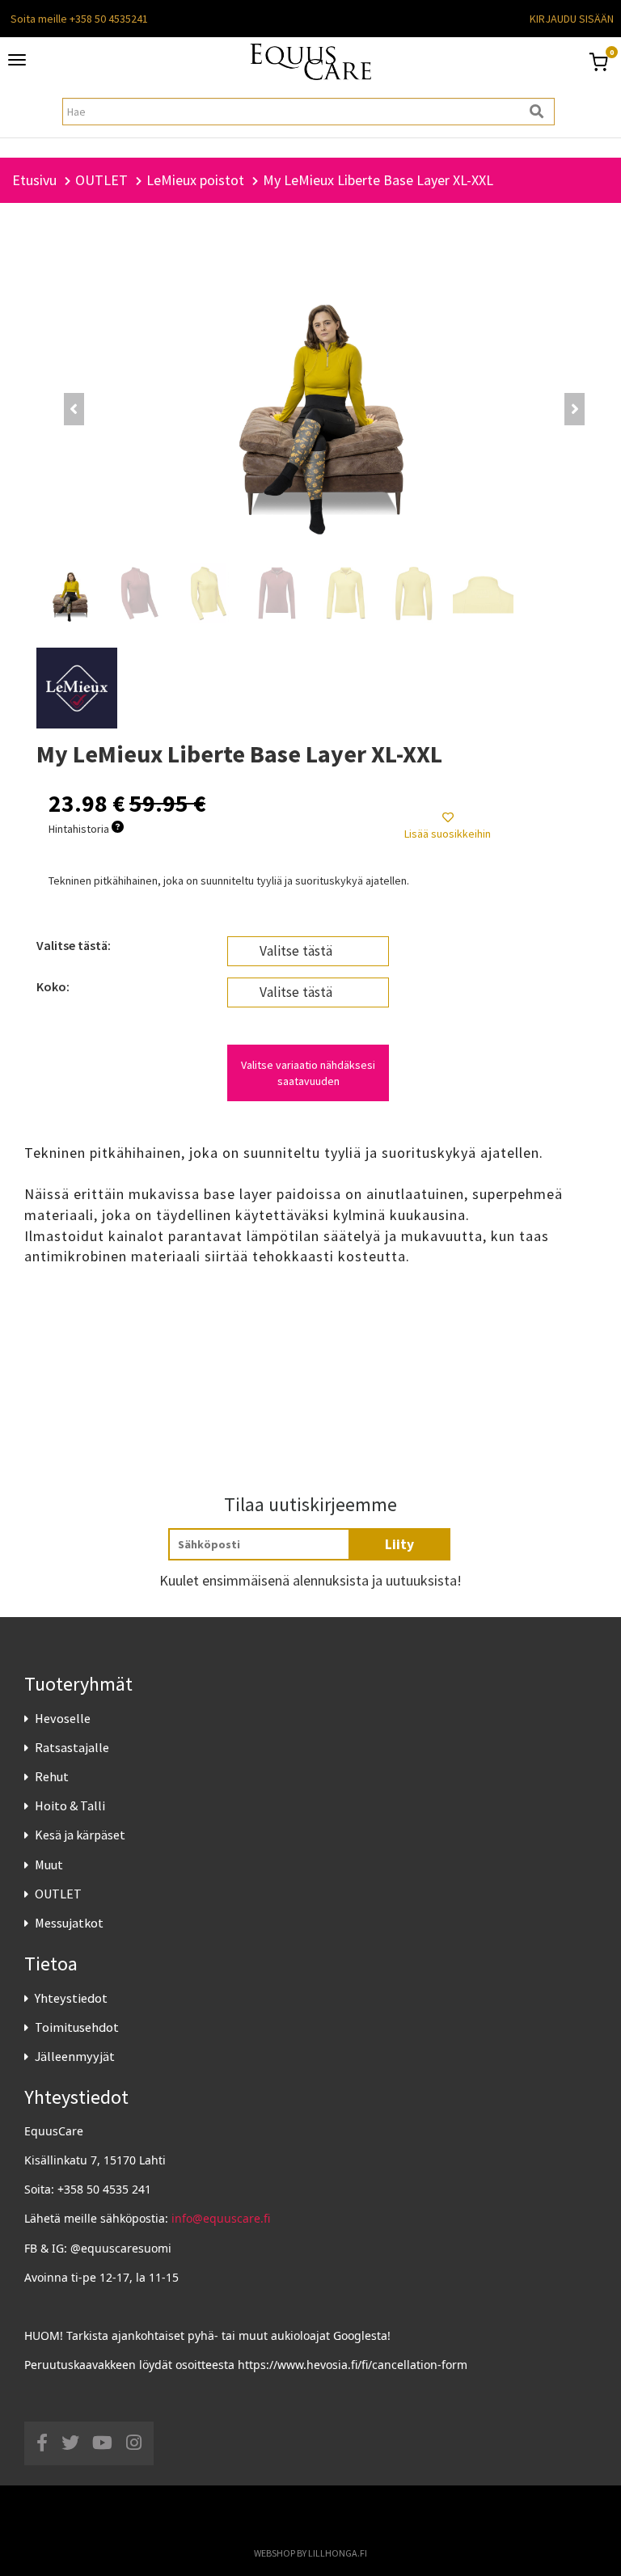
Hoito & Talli (70, 1805)
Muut (49, 1864)
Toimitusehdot (77, 2027)
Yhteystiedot (71, 1998)
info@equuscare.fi (221, 2218)
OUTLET (58, 1894)
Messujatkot (69, 1923)
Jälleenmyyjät (75, 2056)
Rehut (52, 1776)
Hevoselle (63, 1718)
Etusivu (34, 180)
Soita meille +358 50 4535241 (79, 19)
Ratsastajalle (72, 1747)
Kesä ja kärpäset (80, 1835)
